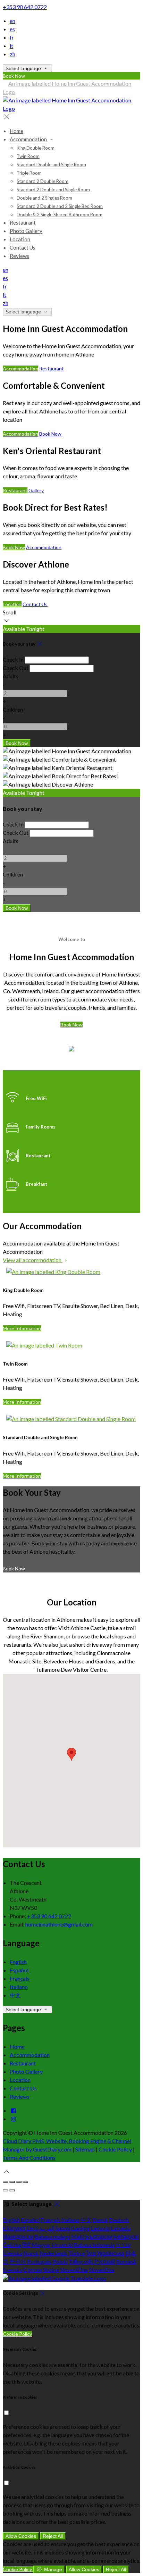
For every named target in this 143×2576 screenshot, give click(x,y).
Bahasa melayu (52, 2236)
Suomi (63, 2228)
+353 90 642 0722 (25, 7)
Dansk (100, 2220)
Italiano (19, 1987)
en (12, 21)
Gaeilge (80, 2228)
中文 (15, 1995)
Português (39, 2261)
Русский (105, 2261)
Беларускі (126, 2236)
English (18, 1962)
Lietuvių (100, 2228)
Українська (111, 2253)
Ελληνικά (14, 2228)
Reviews (20, 2096)
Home (17, 2046)
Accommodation (20, 368)
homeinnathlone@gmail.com (59, 1924)
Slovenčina (102, 2270)
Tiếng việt (81, 2261)
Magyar (41, 2245)
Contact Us (35, 604)
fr (12, 37)
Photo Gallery (26, 2071)
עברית (123, 2245)
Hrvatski (62, 2245)
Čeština (12, 2245)
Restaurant (52, 368)
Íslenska (12, 2253)
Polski (60, 2261)
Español (19, 1970)
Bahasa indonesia (94, 2245)
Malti (78, 2236)
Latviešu (121, 2228)
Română (126, 2261)
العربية (47, 2228)
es (12, 29)
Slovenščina (74, 2270)
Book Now (50, 434)
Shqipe (51, 2270)
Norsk (31, 2253)
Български (99, 2236)
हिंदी (26, 2245)
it (11, 46)
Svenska (12, 2270)
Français (20, 1978)
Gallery (36, 490)
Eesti (32, 2228)
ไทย (91, 2253)
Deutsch (119, 2220)
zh (12, 54)
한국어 (18, 2261)
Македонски (18, 2236)
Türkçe (77, 2253)
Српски (33, 2270)
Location (12, 604)
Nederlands (53, 2253)
